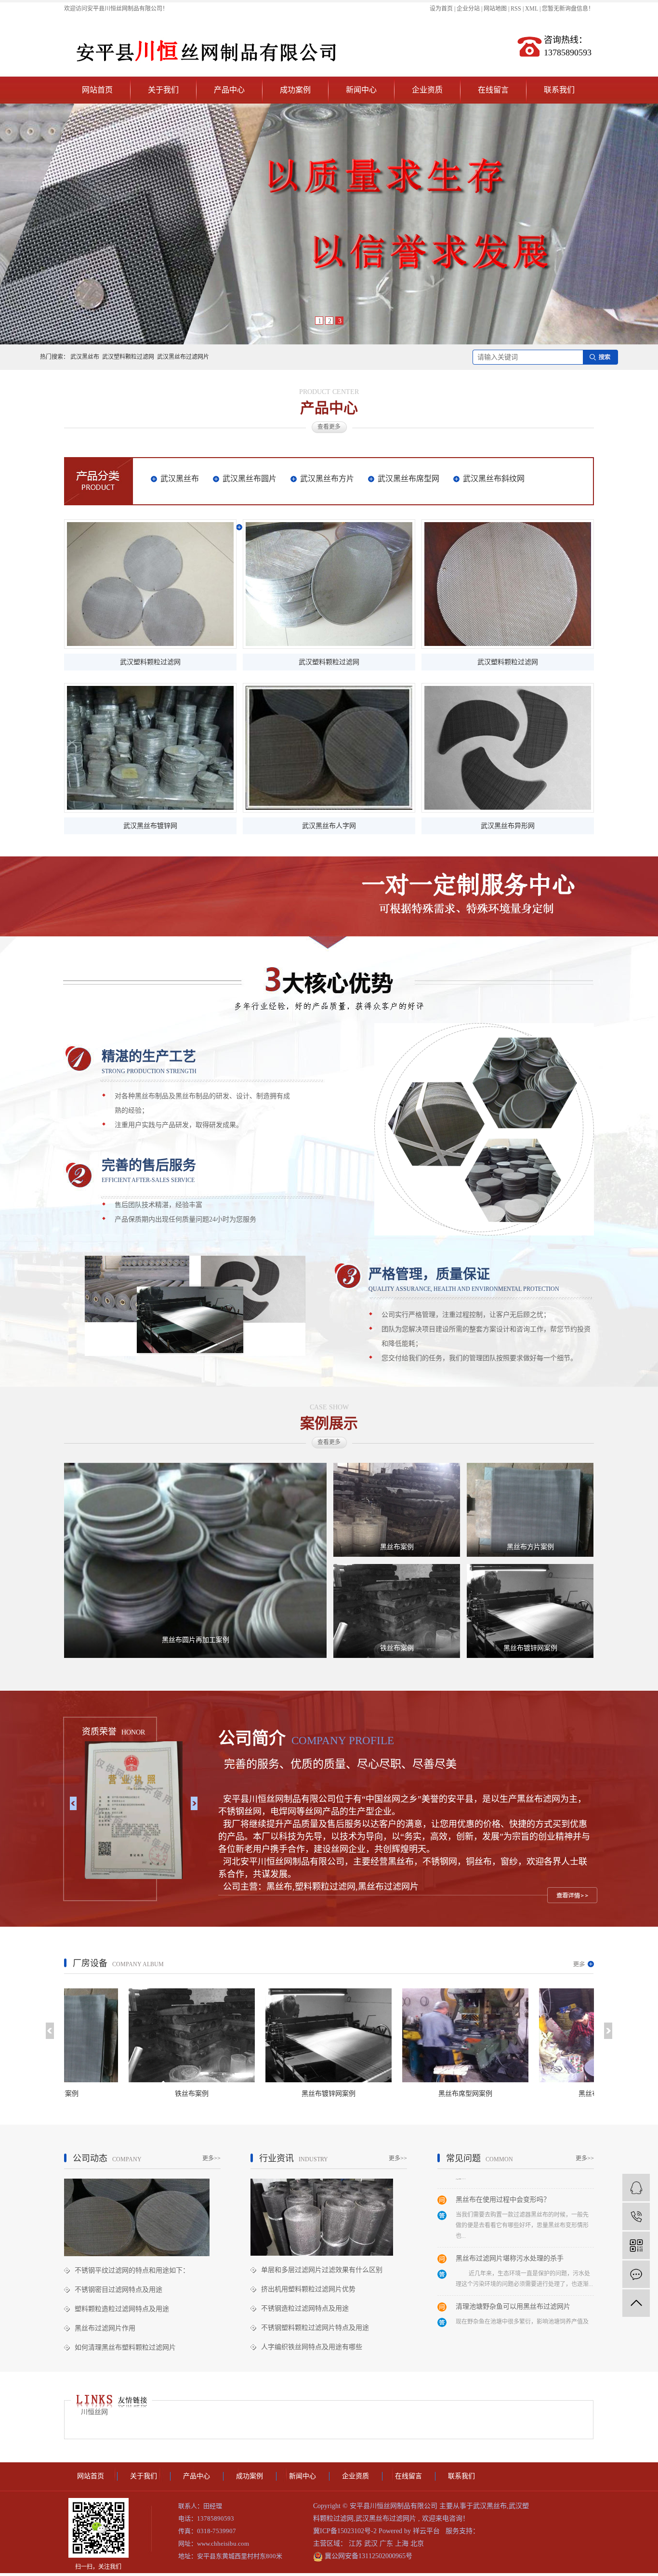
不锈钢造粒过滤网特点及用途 (305, 2308)
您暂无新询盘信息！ (568, 9)
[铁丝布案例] (397, 1610)
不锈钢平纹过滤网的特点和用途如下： (132, 2270)
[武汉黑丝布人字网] (329, 748)
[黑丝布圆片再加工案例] (195, 1560)
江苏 (356, 2543)
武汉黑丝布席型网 (408, 479)
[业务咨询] (636, 2188)
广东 (387, 2543)
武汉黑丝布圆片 (250, 479)
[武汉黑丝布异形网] (508, 748)
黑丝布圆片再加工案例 (196, 1640)
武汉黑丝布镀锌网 (150, 826)
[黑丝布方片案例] (530, 1509)
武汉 (372, 2543)
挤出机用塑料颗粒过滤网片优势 (308, 2289)
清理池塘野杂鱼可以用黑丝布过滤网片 (513, 2267)
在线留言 (493, 90)
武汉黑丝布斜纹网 (494, 479)
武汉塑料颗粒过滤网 (128, 357)
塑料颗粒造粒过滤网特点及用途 (122, 2309)
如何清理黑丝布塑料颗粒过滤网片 (125, 2347)
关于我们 (163, 90)
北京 (417, 2543)
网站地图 (496, 9)
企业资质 (427, 90)
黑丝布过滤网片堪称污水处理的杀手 (510, 2218)
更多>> (211, 2158)
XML (532, 9)
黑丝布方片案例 (530, 1547)
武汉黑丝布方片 (327, 479)
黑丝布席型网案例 (386, 2094)
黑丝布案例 (397, 1547)
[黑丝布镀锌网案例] (530, 1610)
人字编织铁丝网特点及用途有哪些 (312, 2347)
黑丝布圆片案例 (523, 2094)
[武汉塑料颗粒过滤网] (150, 584)
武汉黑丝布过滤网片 (183, 357)
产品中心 (229, 90)
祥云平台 (426, 2531)
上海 (403, 2543)
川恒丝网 (94, 2412)
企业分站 (468, 9)
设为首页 (441, 9)
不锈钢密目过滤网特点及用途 (118, 2290)
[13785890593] (636, 2216)
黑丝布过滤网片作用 (105, 2328)
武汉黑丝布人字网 (329, 826)
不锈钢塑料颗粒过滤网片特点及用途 (315, 2328)
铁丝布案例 (397, 1648)
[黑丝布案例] (397, 1509)
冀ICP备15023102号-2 (345, 2531)
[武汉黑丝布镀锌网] (150, 748)
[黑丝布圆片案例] (523, 2035)
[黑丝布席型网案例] (386, 2035)
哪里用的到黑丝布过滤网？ (496, 2315)
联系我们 (559, 90)
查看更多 (329, 427)
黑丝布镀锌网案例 (530, 1648)
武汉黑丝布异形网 (508, 826)
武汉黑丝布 (85, 357)
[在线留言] (636, 2274)
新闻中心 (361, 90)
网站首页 (97, 90)
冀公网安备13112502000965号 (368, 2556)
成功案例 (295, 90)
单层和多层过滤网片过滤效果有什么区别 (322, 2270)
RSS (516, 9)
